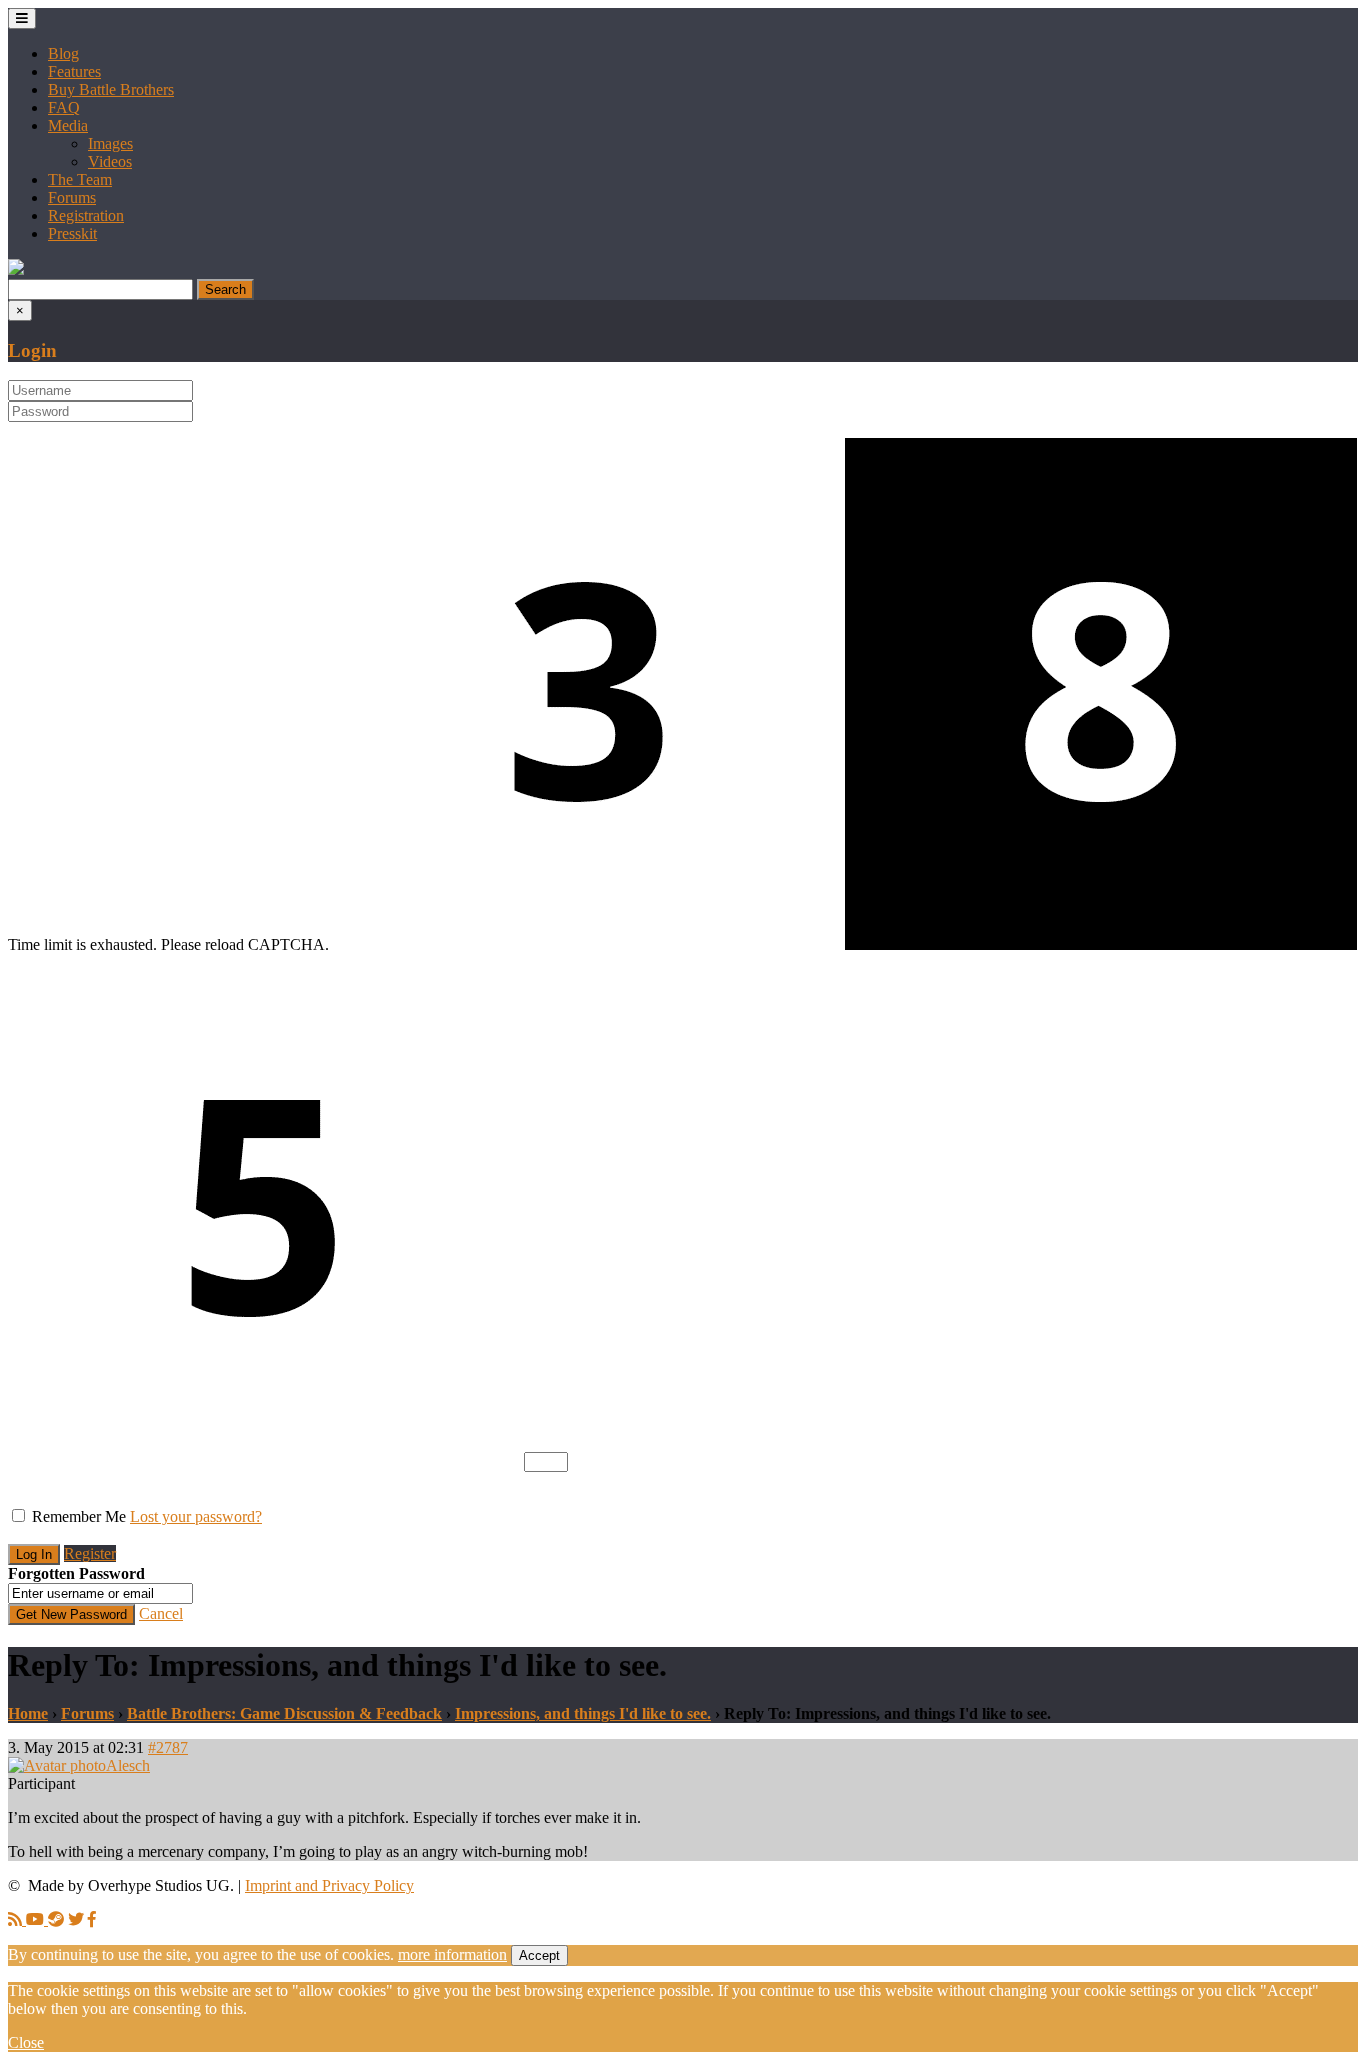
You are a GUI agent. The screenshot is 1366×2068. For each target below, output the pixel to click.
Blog (63, 53)
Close (26, 2042)
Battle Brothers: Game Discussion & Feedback (284, 1713)
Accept (539, 1955)
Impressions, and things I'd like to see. (583, 1713)
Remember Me (79, 1516)
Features (74, 71)
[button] (16, 269)
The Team (80, 179)
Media (68, 125)
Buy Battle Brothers (111, 89)
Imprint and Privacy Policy (329, 1885)
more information (452, 1954)
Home (28, 1713)
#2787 (168, 1747)
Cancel (161, 1613)
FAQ (64, 107)
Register (90, 1553)
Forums (72, 197)
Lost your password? (196, 1516)
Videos (110, 161)
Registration (86, 215)
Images (110, 143)
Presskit (72, 233)
